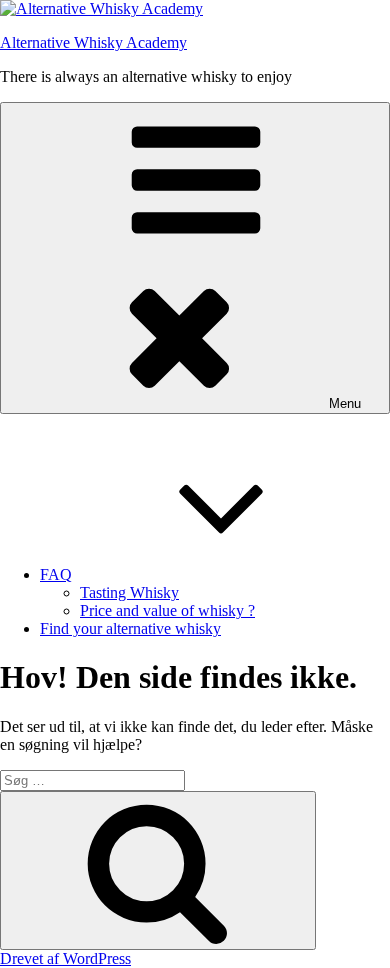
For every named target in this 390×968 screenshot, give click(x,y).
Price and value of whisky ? (167, 610)
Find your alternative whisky (130, 628)
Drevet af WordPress (65, 958)
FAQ (56, 574)
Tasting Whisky (129, 592)
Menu (345, 403)
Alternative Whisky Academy (93, 42)
